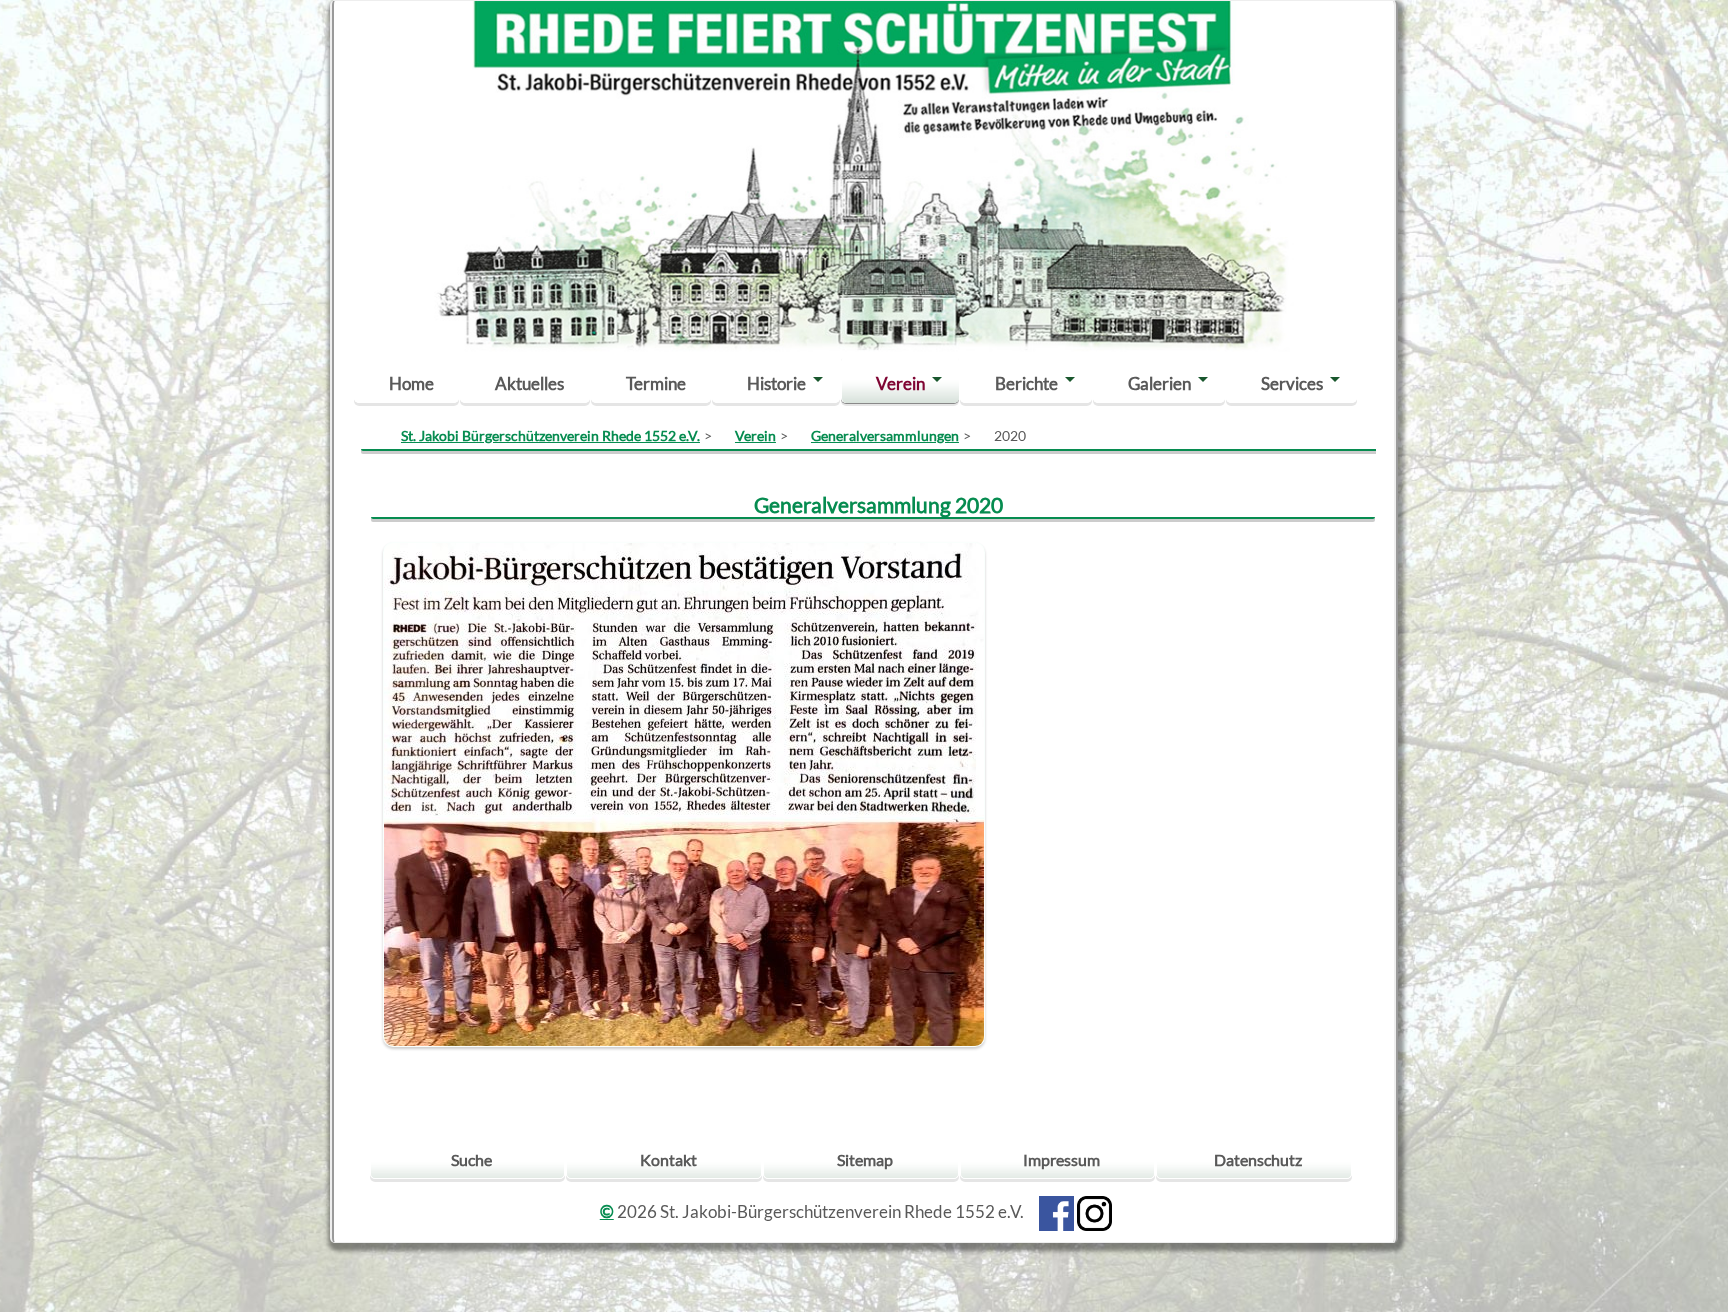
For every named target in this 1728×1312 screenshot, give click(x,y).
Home (411, 383)
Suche (471, 1159)
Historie (776, 383)
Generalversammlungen (885, 435)
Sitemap (865, 1159)
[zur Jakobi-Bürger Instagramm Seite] (1094, 1211)
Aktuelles (529, 383)
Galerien (1159, 383)
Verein (900, 383)
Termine (656, 383)
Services (1292, 383)
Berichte (1026, 383)
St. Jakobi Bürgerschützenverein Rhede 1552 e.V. (550, 435)
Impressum (1061, 1159)
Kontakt (668, 1159)
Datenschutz (1258, 1159)
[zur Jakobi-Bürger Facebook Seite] (1056, 1211)
